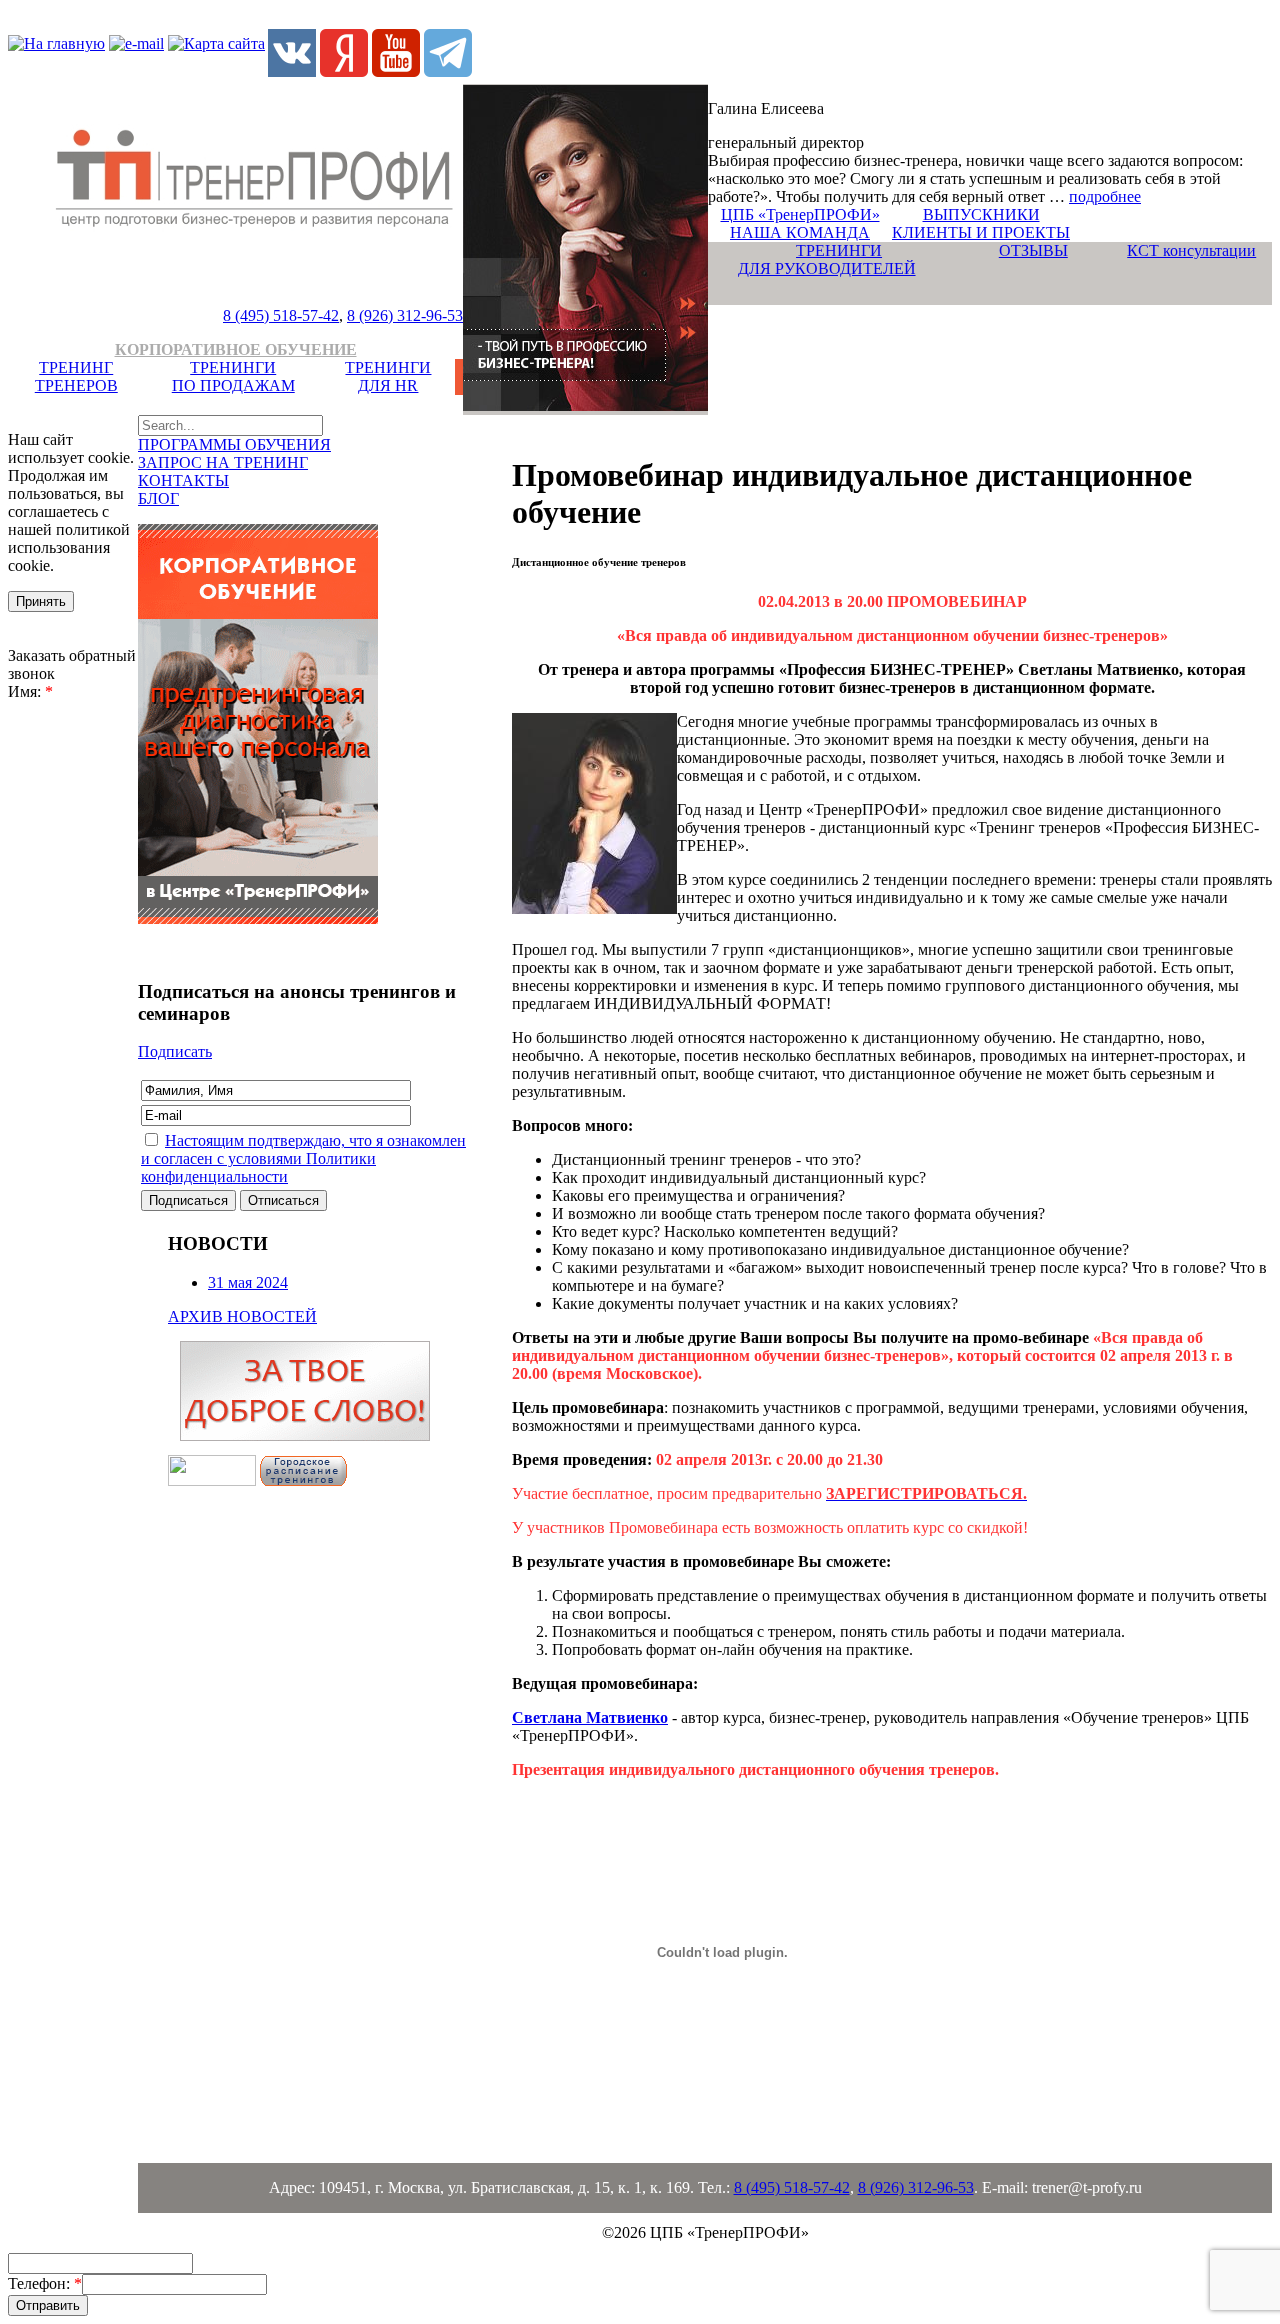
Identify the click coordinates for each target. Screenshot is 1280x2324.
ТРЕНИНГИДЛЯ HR (388, 376)
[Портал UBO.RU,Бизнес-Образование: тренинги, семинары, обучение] (212, 1480)
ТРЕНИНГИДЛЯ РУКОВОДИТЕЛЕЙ (827, 259)
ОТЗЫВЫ (1033, 250)
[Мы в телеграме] (448, 71)
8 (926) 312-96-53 (405, 315)
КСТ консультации (1191, 250)
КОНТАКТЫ (183, 480)
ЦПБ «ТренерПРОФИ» (800, 214)
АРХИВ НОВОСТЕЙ (242, 1316)
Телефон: (45, 2283)
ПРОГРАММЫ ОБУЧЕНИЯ (234, 444)
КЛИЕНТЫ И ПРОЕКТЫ (981, 232)
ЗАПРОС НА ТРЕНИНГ (223, 462)
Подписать (175, 1051)
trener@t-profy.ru (1087, 2187)
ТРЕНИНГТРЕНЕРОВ (76, 376)
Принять (41, 601)
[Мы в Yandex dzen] (344, 71)
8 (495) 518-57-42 (281, 315)
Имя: (30, 691)
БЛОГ (158, 498)
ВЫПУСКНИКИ (981, 214)
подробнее (1105, 196)
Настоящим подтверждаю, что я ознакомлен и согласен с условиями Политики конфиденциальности (303, 1158)
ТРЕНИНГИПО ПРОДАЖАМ (233, 376)
